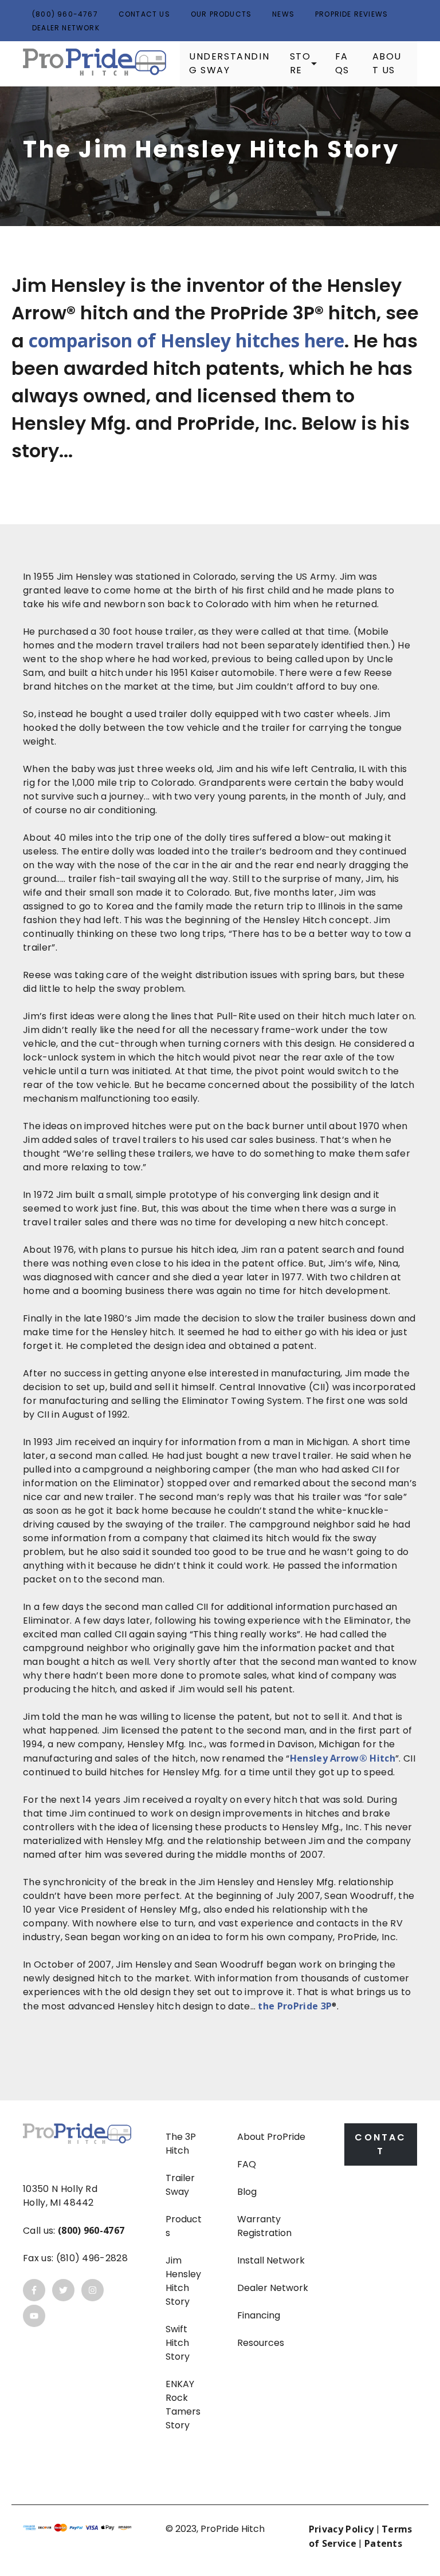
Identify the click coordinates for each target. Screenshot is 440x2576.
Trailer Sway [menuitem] (180, 2185)
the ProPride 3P (295, 2006)
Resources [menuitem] (261, 2343)
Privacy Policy (341, 2529)
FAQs (342, 63)
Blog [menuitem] (247, 2192)
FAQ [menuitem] (247, 2164)
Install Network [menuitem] (271, 2260)
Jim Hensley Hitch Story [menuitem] (183, 2281)
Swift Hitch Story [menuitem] (178, 2343)
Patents (383, 2543)
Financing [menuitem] (259, 2315)
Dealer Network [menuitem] (273, 2288)
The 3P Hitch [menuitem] (181, 2144)
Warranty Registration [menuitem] (264, 2226)
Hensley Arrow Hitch (343, 1758)
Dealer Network (66, 28)
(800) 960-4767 (65, 14)
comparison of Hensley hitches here (186, 340)
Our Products (221, 14)
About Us (387, 63)
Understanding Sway (229, 63)
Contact (380, 2144)
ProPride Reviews (351, 14)
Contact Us (144, 14)
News (283, 14)
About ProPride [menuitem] (271, 2137)
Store (300, 63)
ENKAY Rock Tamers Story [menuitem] (183, 2405)
